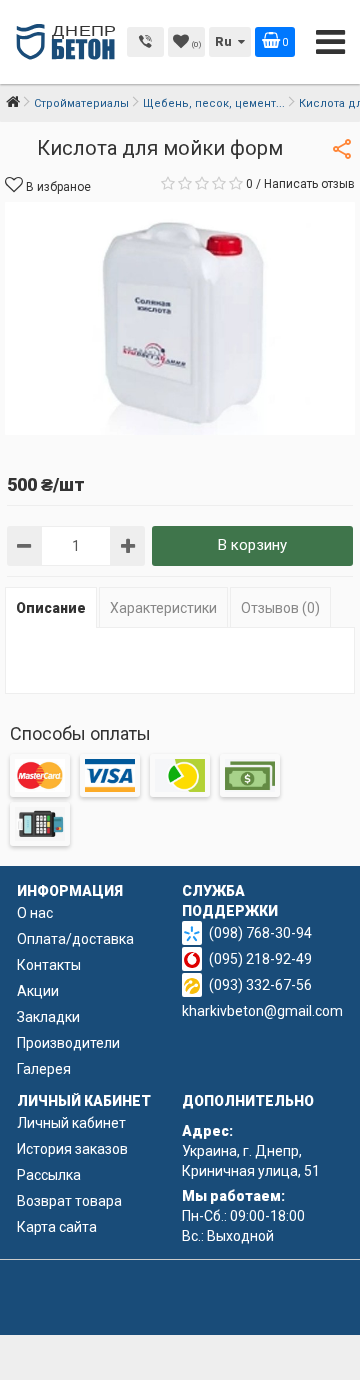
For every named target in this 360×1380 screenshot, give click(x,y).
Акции (38, 991)
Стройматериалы (81, 103)
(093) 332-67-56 (260, 985)
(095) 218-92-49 (260, 959)
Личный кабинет (71, 1123)
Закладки (48, 1017)
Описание (51, 608)
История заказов (72, 1149)
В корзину (252, 545)
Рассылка (49, 1175)
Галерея (44, 1069)
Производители (68, 1043)
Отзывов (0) (280, 608)
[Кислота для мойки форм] (180, 318)
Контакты (49, 965)
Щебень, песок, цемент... (214, 103)
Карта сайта (57, 1227)
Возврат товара (69, 1201)
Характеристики (163, 608)
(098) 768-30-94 (260, 933)
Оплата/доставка (75, 939)
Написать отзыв (309, 184)
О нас (35, 913)
